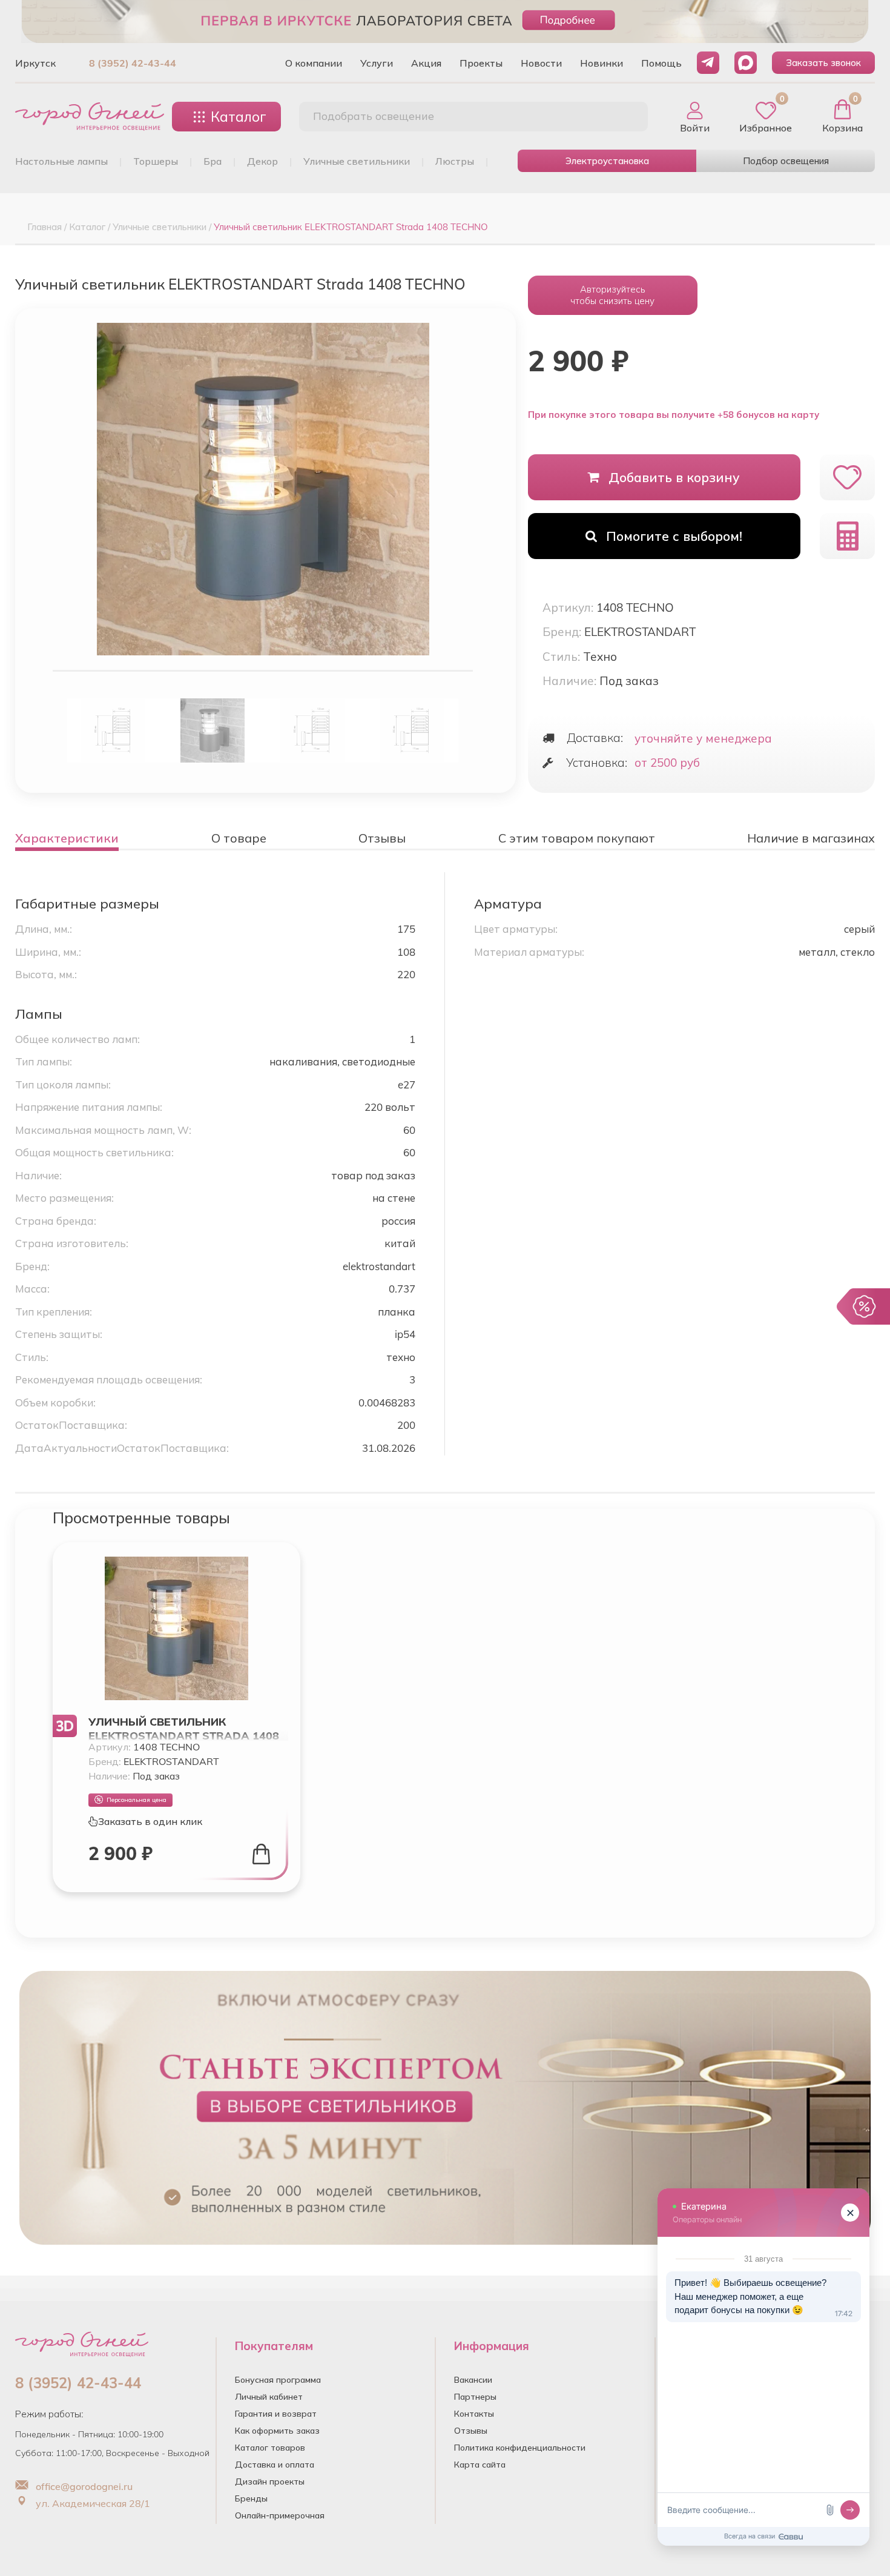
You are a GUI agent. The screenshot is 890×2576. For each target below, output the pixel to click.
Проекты (481, 63)
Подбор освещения (786, 161)
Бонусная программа (278, 2380)
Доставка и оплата (275, 2465)
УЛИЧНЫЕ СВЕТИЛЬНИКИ (357, 161)
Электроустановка (607, 161)
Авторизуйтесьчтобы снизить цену (612, 295)
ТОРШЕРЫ (156, 161)
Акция (426, 63)
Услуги (377, 63)
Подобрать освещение (374, 116)
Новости (541, 63)
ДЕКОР (262, 161)
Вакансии (473, 2380)
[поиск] (625, 117)
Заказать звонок (823, 63)
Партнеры (475, 2397)
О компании (314, 63)
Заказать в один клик (150, 1821)
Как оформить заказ (277, 2431)
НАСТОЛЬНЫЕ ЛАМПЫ (61, 161)
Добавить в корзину (674, 477)
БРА (213, 161)
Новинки (602, 63)
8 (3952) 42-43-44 (133, 63)
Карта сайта (480, 2465)
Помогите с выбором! (674, 536)
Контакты (474, 2414)
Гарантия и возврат (276, 2414)
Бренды (251, 2498)
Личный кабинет (269, 2397)
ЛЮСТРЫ (455, 161)
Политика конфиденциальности (520, 2448)
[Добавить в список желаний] (847, 477)
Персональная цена (137, 1800)
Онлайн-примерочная (280, 2515)
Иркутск (35, 63)
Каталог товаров (270, 2448)
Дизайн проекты (270, 2482)
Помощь (661, 63)
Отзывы (471, 2431)
